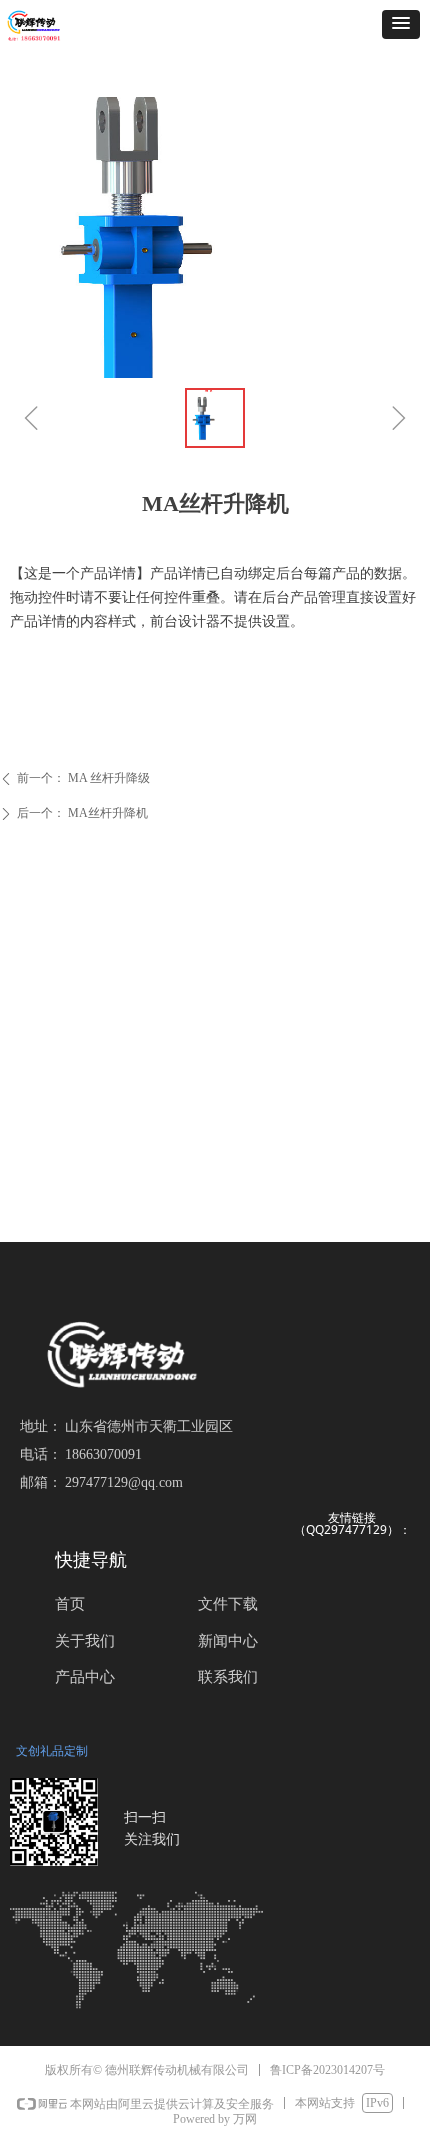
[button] (401, 24)
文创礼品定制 (52, 1750)
